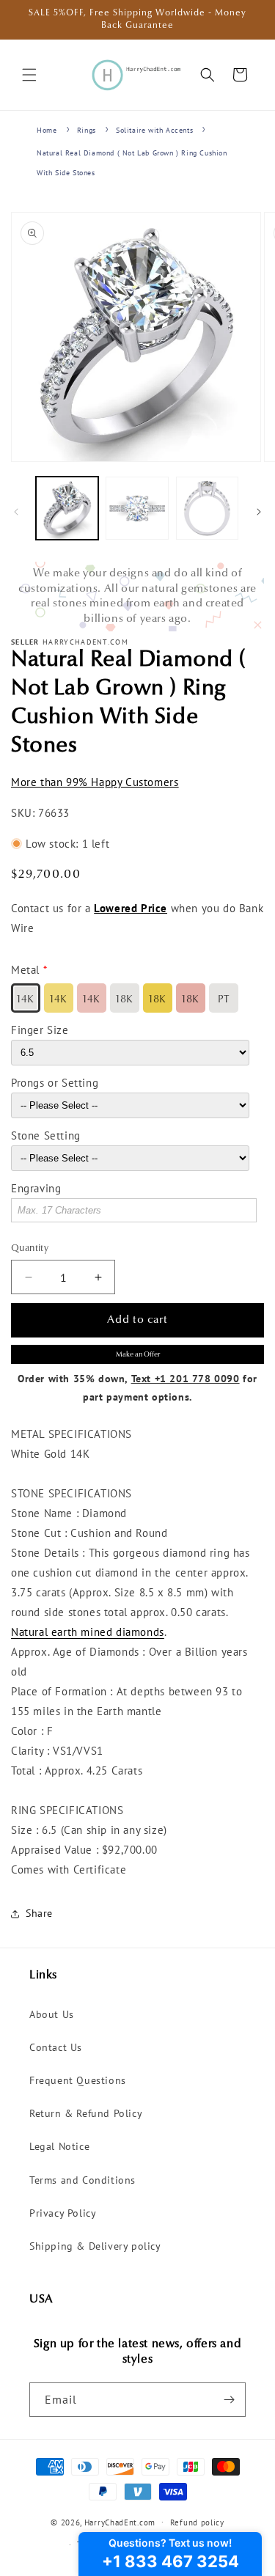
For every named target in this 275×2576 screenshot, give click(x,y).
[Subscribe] (229, 2400)
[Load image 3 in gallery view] (207, 508)
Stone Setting (46, 1135)
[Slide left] (16, 512)
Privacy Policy (63, 2213)
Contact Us (56, 2047)
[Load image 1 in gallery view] (67, 508)
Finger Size (40, 1030)
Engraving (36, 1188)
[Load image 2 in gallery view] (137, 508)
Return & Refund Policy (86, 2113)
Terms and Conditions (82, 2180)
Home (47, 130)
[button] (29, 75)
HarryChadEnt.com (120, 2522)
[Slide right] (259, 512)
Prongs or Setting (55, 1083)
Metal (25, 970)
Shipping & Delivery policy (95, 2246)
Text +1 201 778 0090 (186, 1379)
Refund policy (197, 2522)
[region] (137, 597)
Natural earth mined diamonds (88, 1632)
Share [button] (39, 1913)
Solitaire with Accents (154, 130)
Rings (87, 130)
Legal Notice (59, 2146)
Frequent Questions (78, 2080)
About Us (52, 2014)
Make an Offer (138, 1355)
